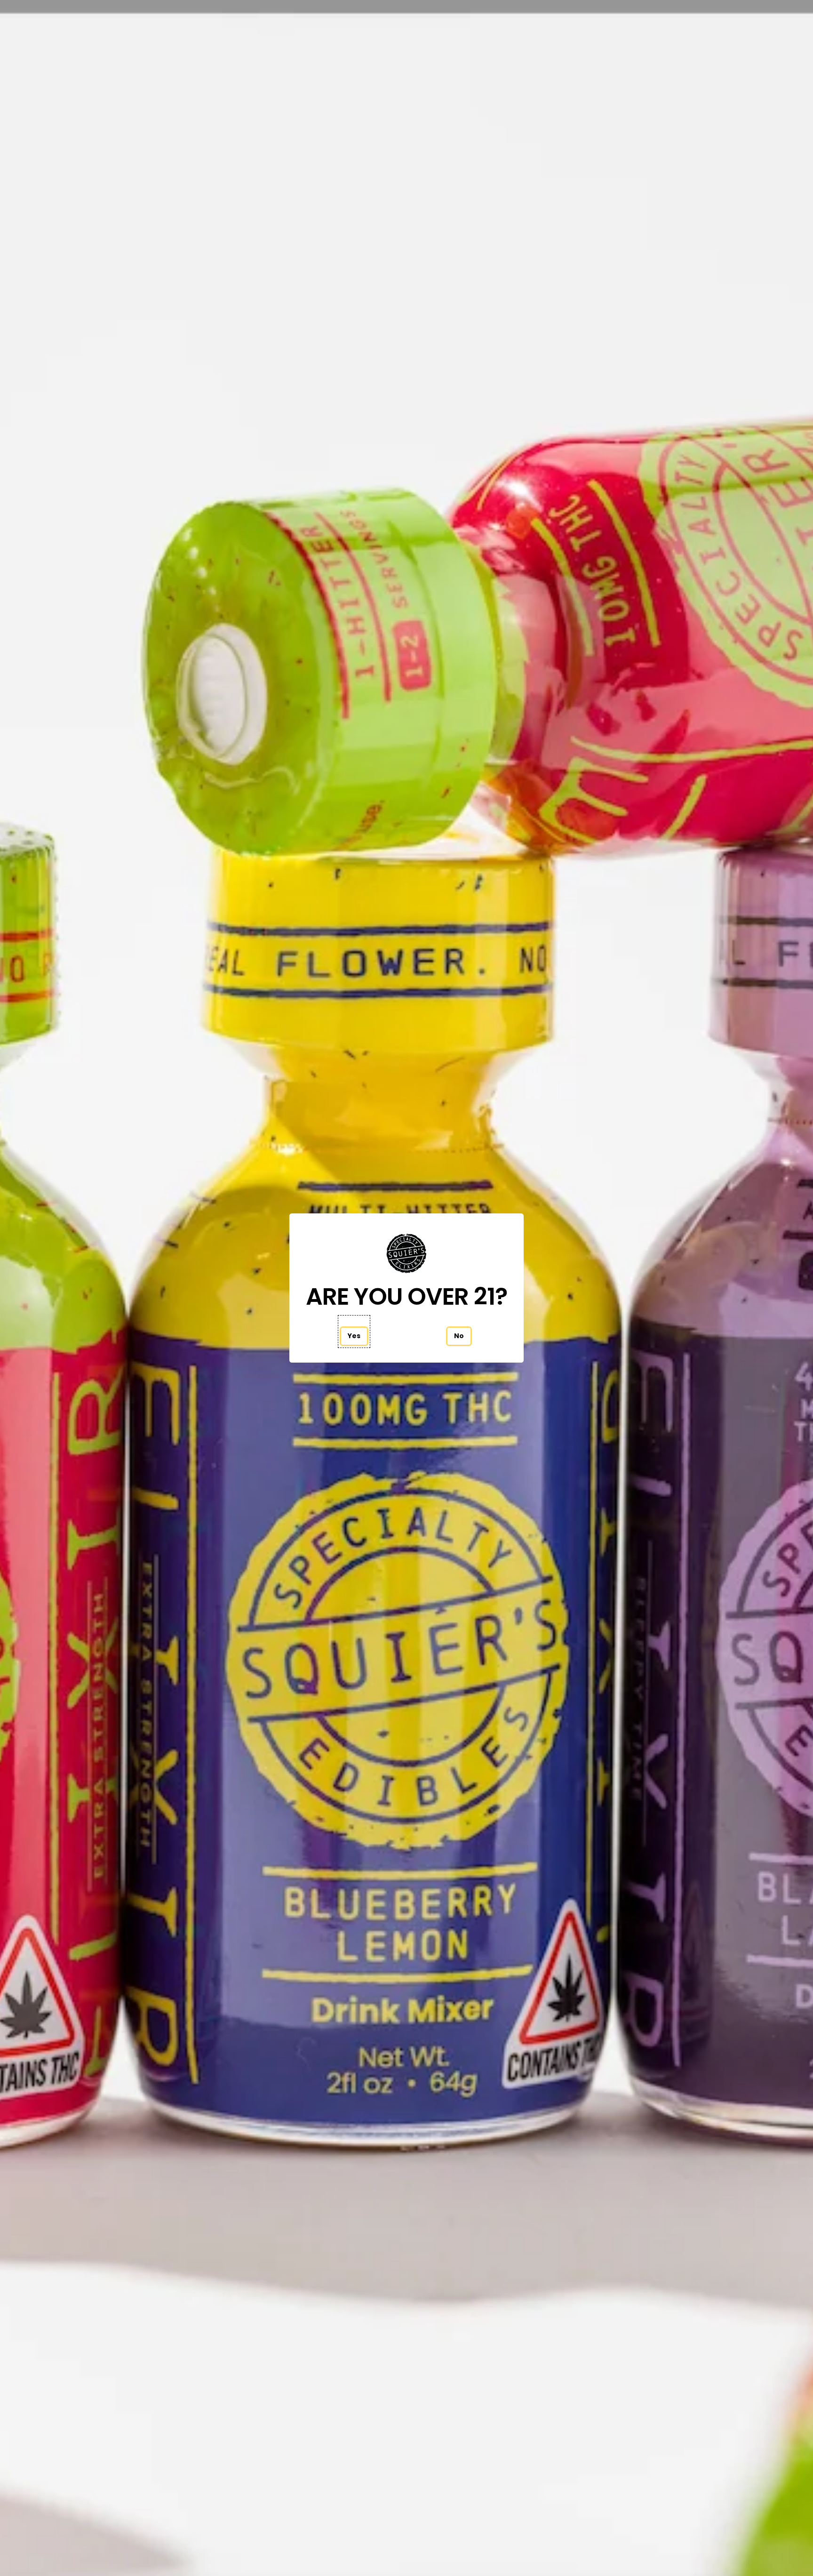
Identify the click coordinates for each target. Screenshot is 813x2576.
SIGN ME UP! (498, 1330)
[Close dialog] (580, 1195)
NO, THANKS (498, 1358)
